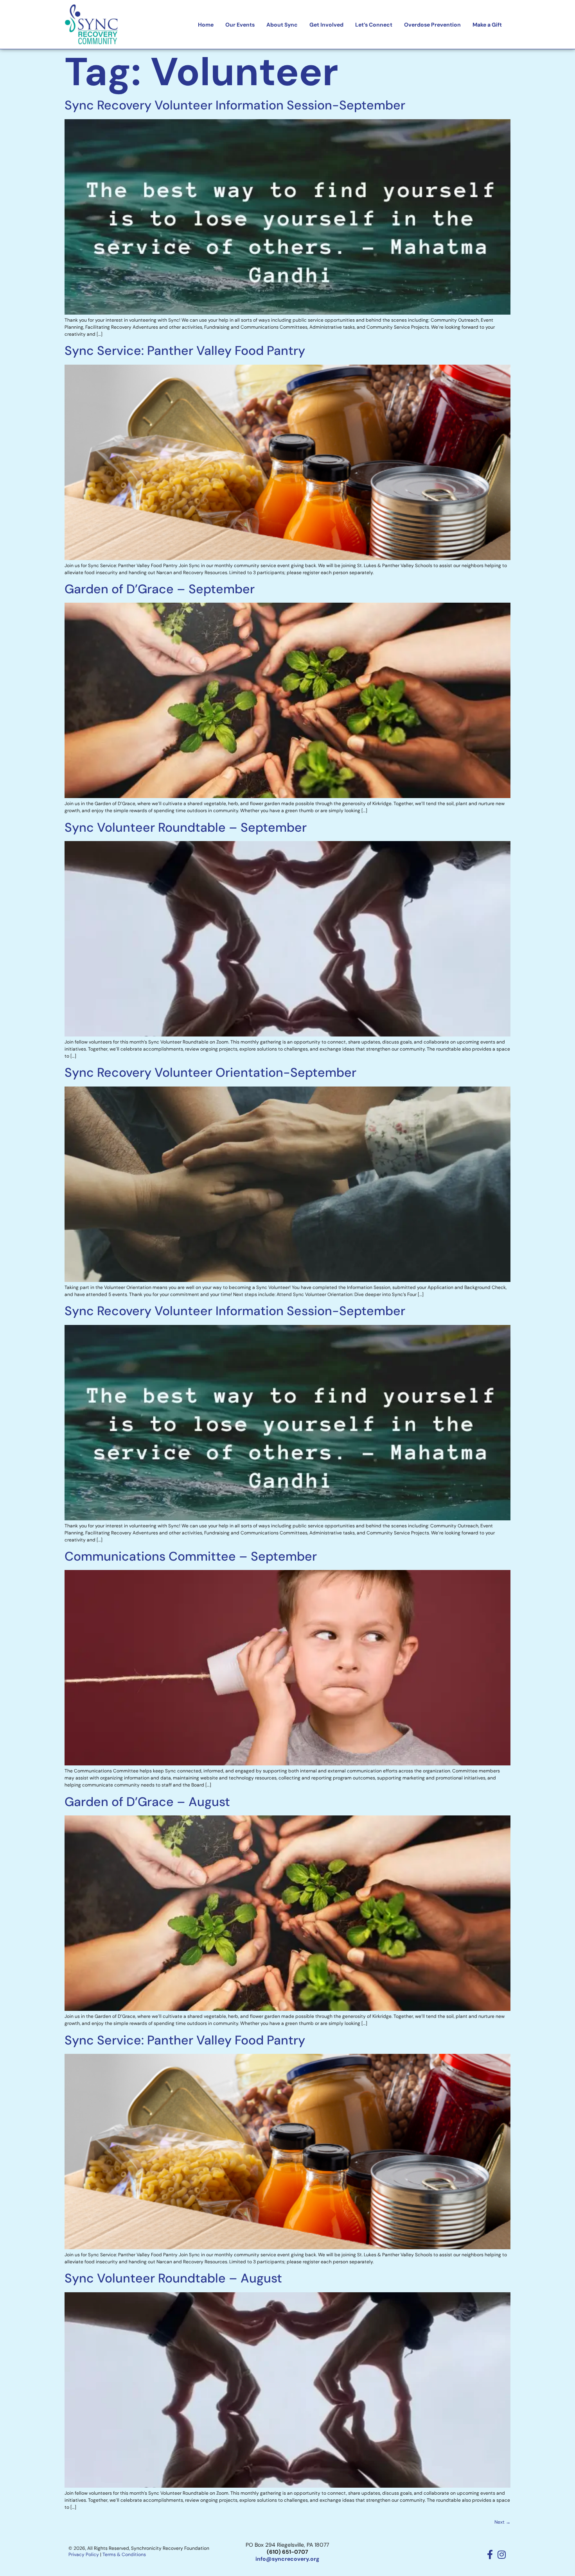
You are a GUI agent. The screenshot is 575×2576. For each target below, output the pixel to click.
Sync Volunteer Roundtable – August (173, 2278)
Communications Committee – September (191, 1556)
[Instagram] (502, 2555)
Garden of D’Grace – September (160, 589)
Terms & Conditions (124, 2555)
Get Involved (326, 25)
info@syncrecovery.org (287, 2559)
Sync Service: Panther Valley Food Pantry (185, 351)
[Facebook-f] (490, 2555)
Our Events (240, 25)
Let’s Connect (374, 25)
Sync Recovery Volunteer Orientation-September (210, 1072)
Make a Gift (487, 25)
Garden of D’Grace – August (147, 1802)
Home (206, 25)
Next (502, 2522)
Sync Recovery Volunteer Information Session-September (235, 105)
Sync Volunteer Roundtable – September (186, 827)
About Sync (282, 25)
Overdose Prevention (432, 25)
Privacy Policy (84, 2555)
